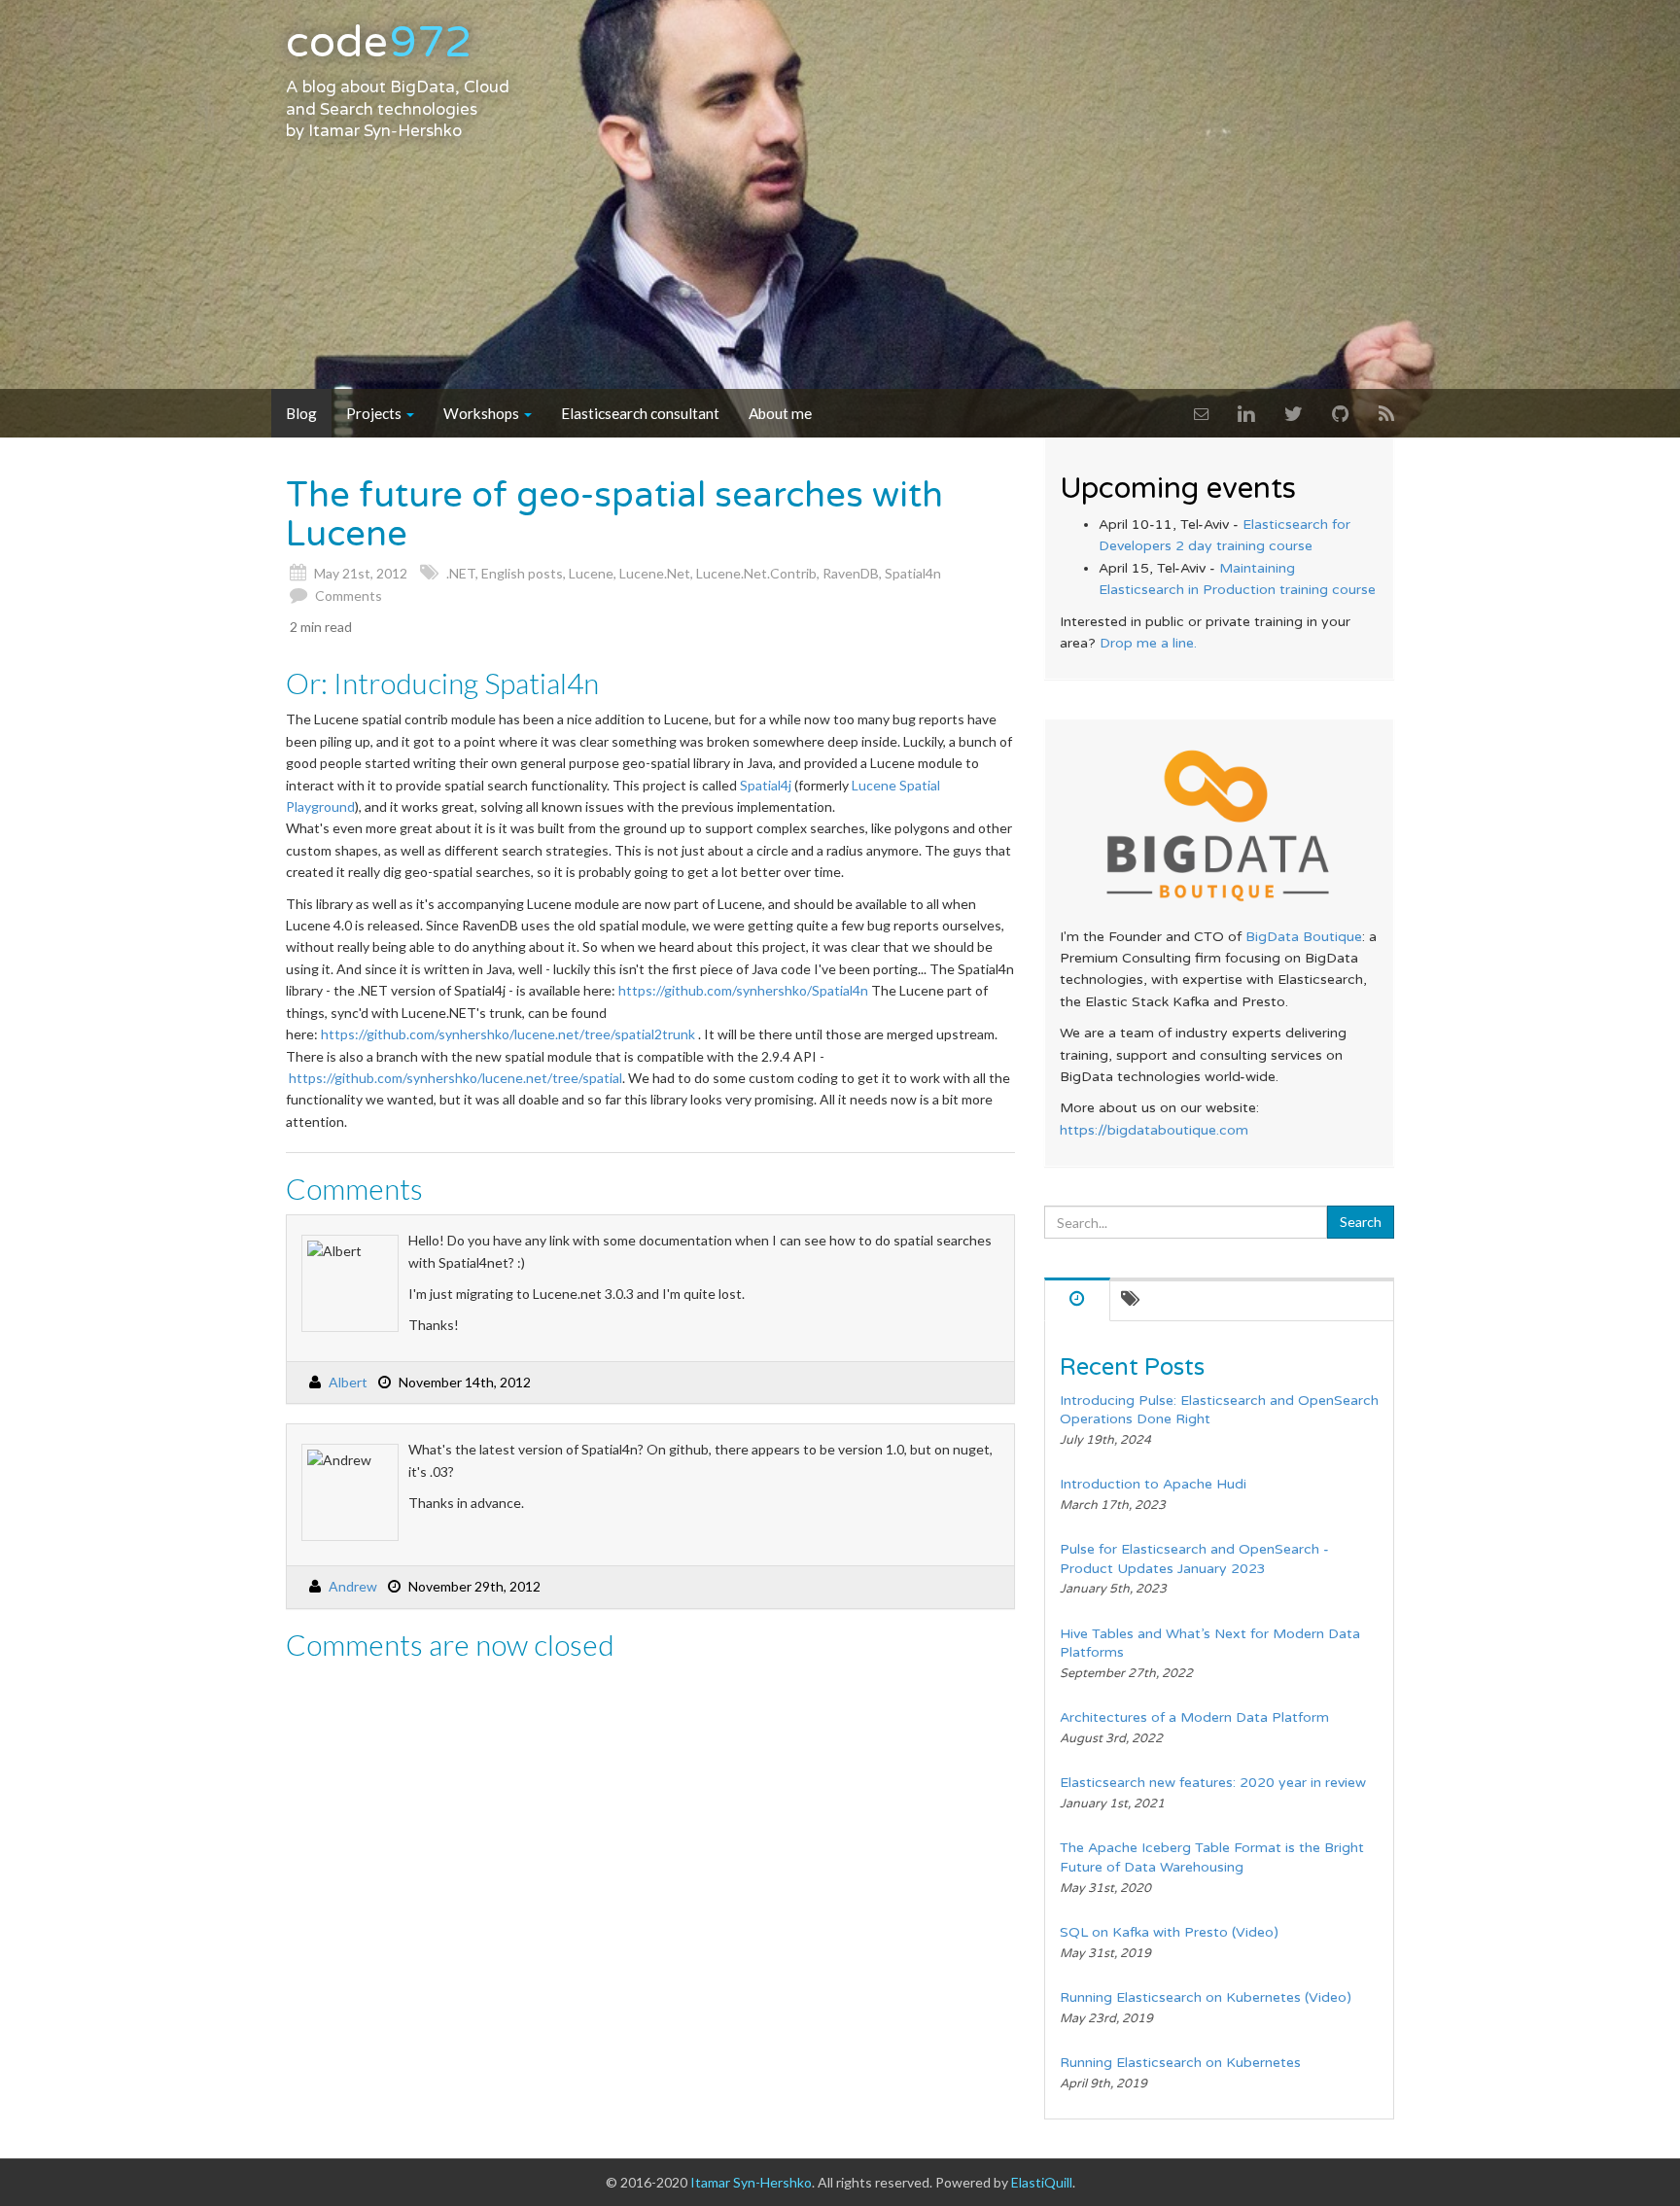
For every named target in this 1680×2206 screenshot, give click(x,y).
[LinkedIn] (1246, 413)
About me (780, 413)
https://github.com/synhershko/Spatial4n (743, 990)
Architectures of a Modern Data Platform (1194, 1717)
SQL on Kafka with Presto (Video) (1169, 1932)
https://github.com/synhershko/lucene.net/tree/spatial (455, 1078)
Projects (375, 413)
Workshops (483, 413)
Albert (348, 1382)
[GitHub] (1341, 413)
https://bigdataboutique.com (1154, 1130)
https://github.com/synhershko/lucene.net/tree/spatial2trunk (508, 1034)
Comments (349, 595)
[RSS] (1386, 413)
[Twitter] (1294, 413)
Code (379, 43)
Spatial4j (766, 785)
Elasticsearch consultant (640, 413)
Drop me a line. (1148, 643)
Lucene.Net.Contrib (756, 573)
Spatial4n (913, 573)
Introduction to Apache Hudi (1153, 1484)
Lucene (591, 573)
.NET (461, 573)
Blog (301, 413)
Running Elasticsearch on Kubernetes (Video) (1206, 1997)
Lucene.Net (655, 573)
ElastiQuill (1042, 2182)
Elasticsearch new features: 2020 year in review (1213, 1783)
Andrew (353, 1586)
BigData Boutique (1304, 937)
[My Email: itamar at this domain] (1201, 413)
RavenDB (851, 573)
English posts (522, 573)
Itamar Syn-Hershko (385, 131)
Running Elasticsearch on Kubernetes (1180, 2063)
